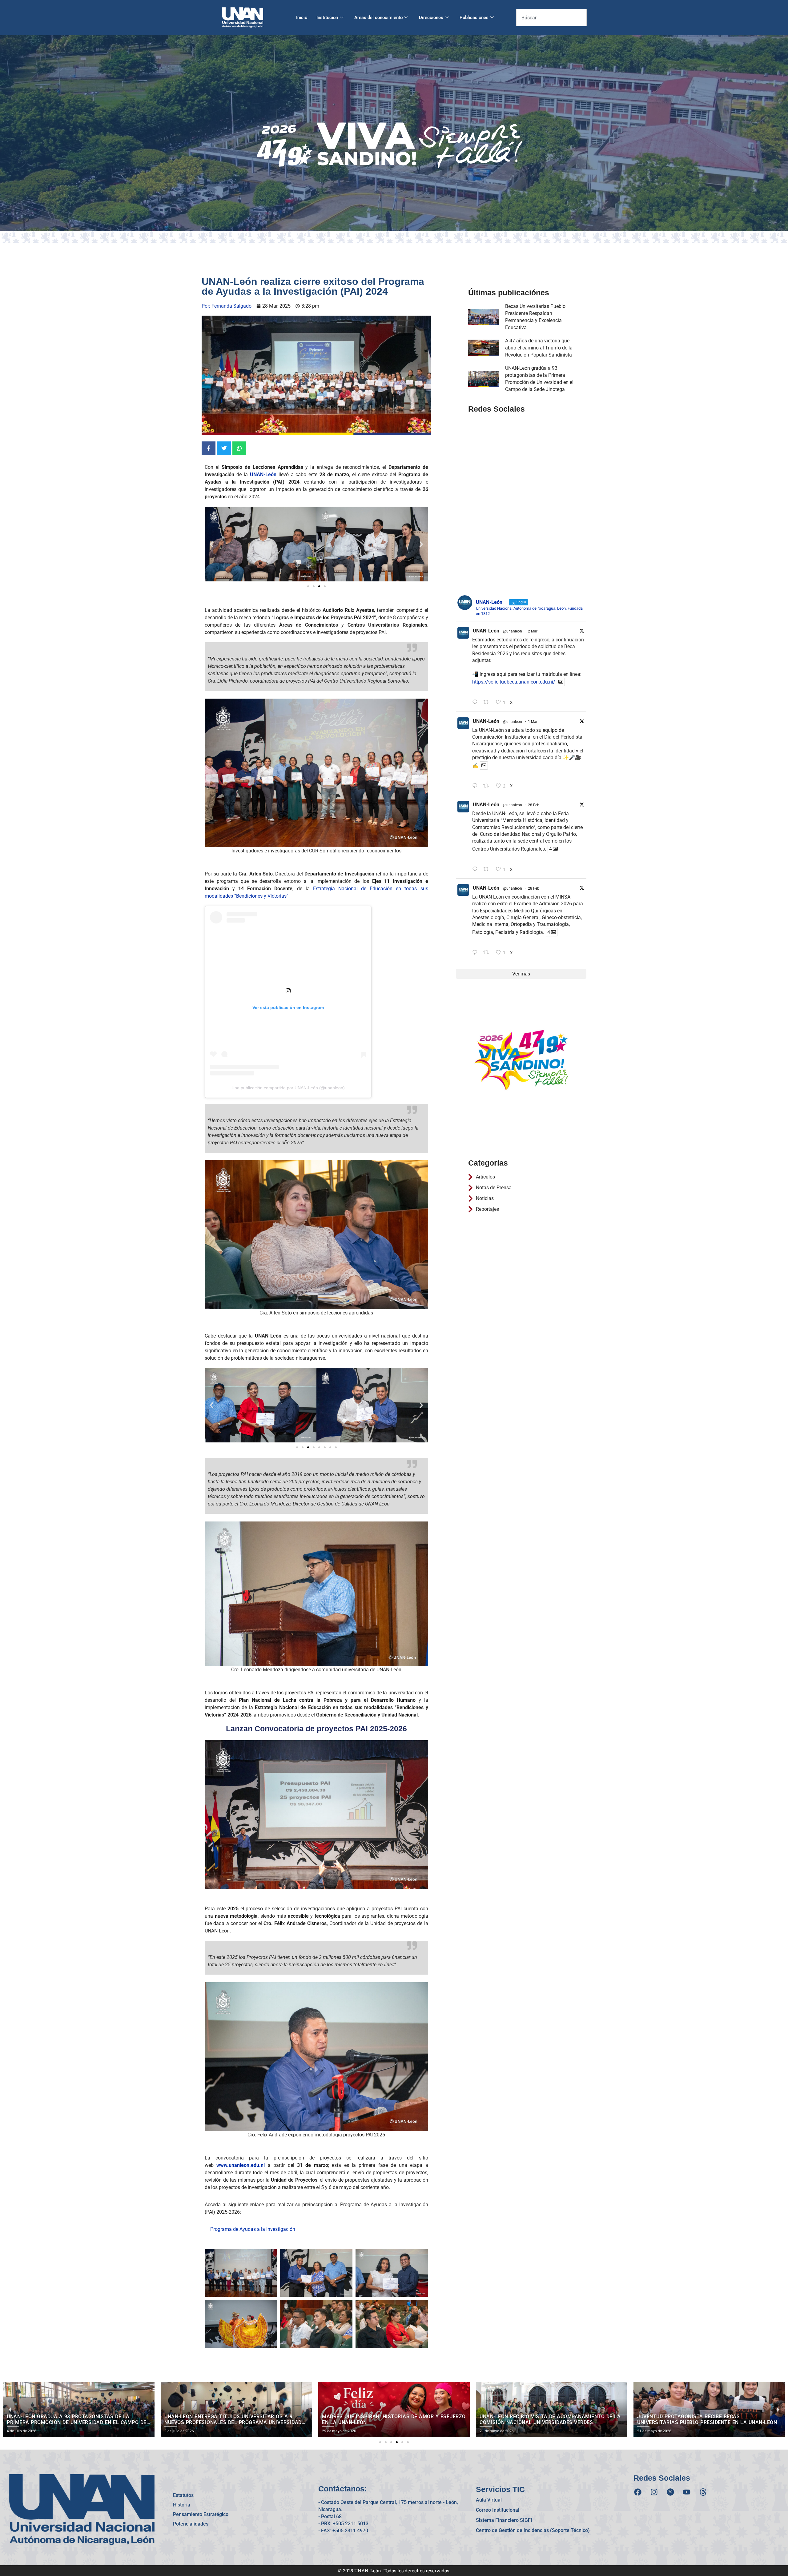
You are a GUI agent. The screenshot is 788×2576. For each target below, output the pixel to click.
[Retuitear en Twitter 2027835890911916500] (488, 953)
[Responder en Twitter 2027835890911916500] (476, 953)
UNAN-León (486, 631)
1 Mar (533, 722)
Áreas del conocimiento (378, 18)
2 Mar (533, 631)
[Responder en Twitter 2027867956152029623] (476, 869)
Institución (327, 18)
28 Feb (534, 805)
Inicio (302, 18)
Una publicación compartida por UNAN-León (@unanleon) (288, 1088)
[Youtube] (687, 2492)
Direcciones (431, 18)
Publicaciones (474, 18)
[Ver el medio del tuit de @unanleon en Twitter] (561, 682)
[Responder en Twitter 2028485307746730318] (476, 702)
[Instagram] (654, 2492)
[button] (212, 544)
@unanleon (513, 631)
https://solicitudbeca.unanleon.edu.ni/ (514, 682)
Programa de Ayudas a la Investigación (253, 2229)
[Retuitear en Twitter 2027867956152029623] (488, 869)
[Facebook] (638, 2492)
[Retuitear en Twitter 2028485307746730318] (488, 702)
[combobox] (551, 18)
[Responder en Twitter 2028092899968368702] (476, 786)
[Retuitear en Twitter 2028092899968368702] (488, 786)
